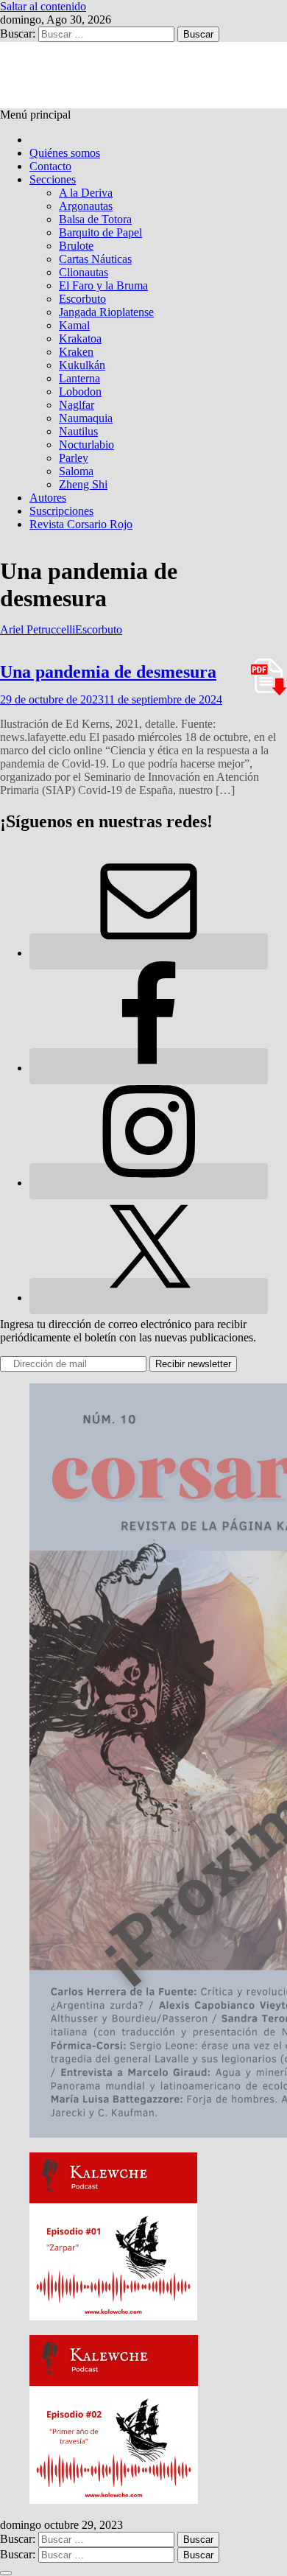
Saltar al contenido (43, 6)
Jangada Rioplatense (106, 312)
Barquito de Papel (100, 232)
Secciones (53, 179)
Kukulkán (82, 365)
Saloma (76, 471)
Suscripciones (61, 511)
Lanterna (79, 378)
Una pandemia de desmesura (108, 672)
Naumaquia (86, 418)
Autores (48, 498)
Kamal (74, 325)
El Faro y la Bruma (103, 285)
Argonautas (86, 206)
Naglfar (77, 405)
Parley (74, 458)
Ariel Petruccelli (38, 629)
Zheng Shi (83, 484)
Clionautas (84, 272)
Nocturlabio (86, 445)
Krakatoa (80, 338)
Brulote (76, 246)
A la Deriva (86, 193)
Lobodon (80, 392)
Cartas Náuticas (95, 259)
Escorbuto (82, 299)
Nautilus (78, 431)
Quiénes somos (65, 153)
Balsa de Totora (95, 219)
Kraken (76, 352)
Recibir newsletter (193, 1364)
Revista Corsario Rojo (81, 524)
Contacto (50, 166)
